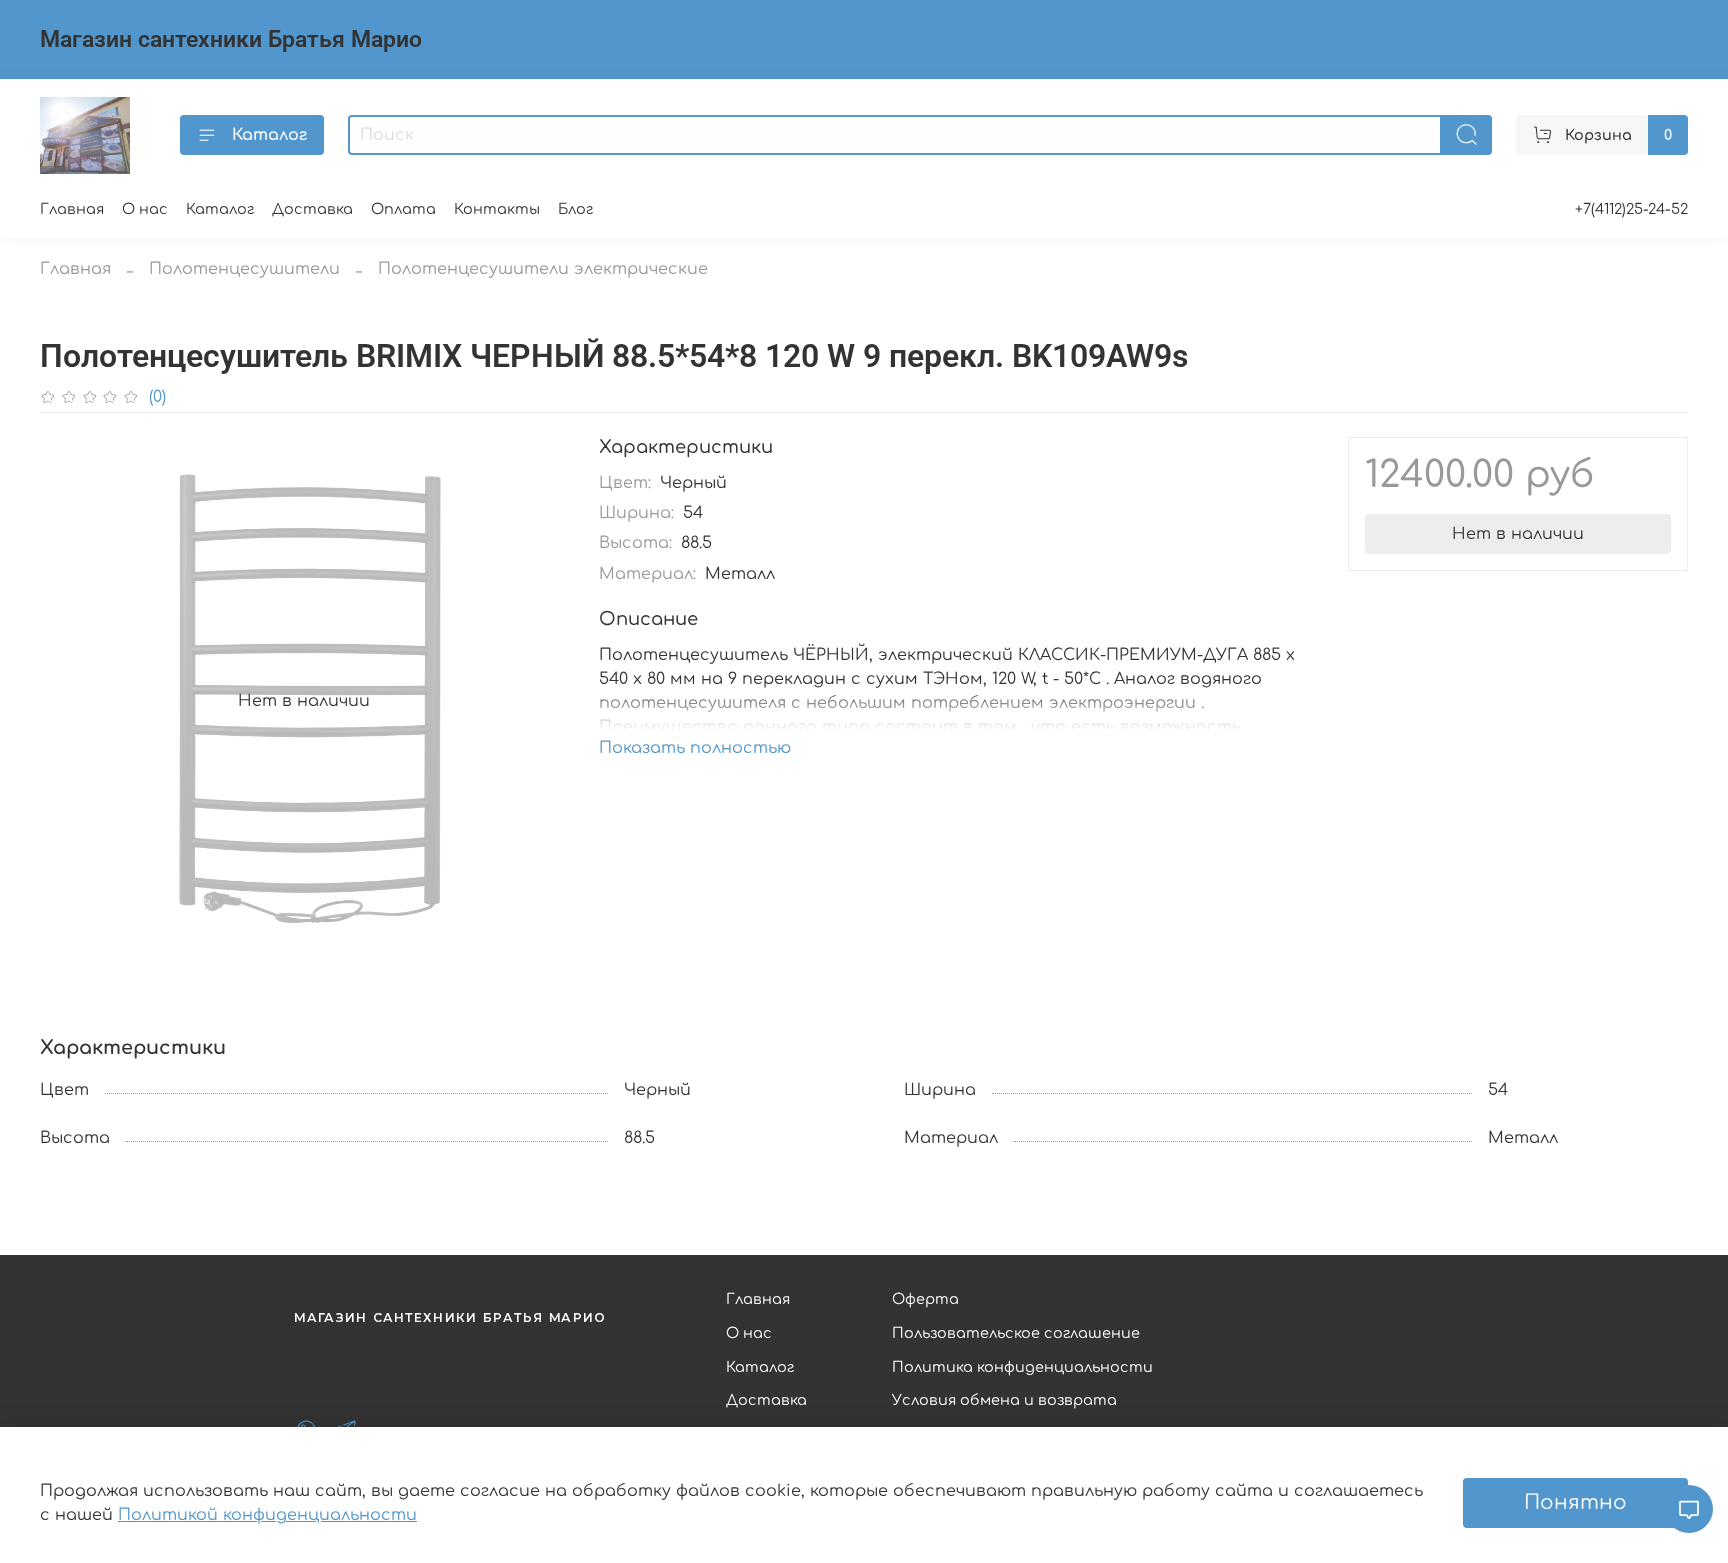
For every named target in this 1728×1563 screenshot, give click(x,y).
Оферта (925, 1299)
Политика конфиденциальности (1022, 1367)
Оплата (403, 209)
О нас (145, 209)
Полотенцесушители (244, 269)
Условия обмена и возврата (1004, 1400)
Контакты (497, 209)
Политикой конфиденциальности (267, 1515)
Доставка (312, 209)
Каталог (269, 135)
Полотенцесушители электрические (543, 269)
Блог (575, 209)
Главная (72, 209)
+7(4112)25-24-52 (1631, 209)
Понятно (1575, 1502)
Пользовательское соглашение (1016, 1333)
